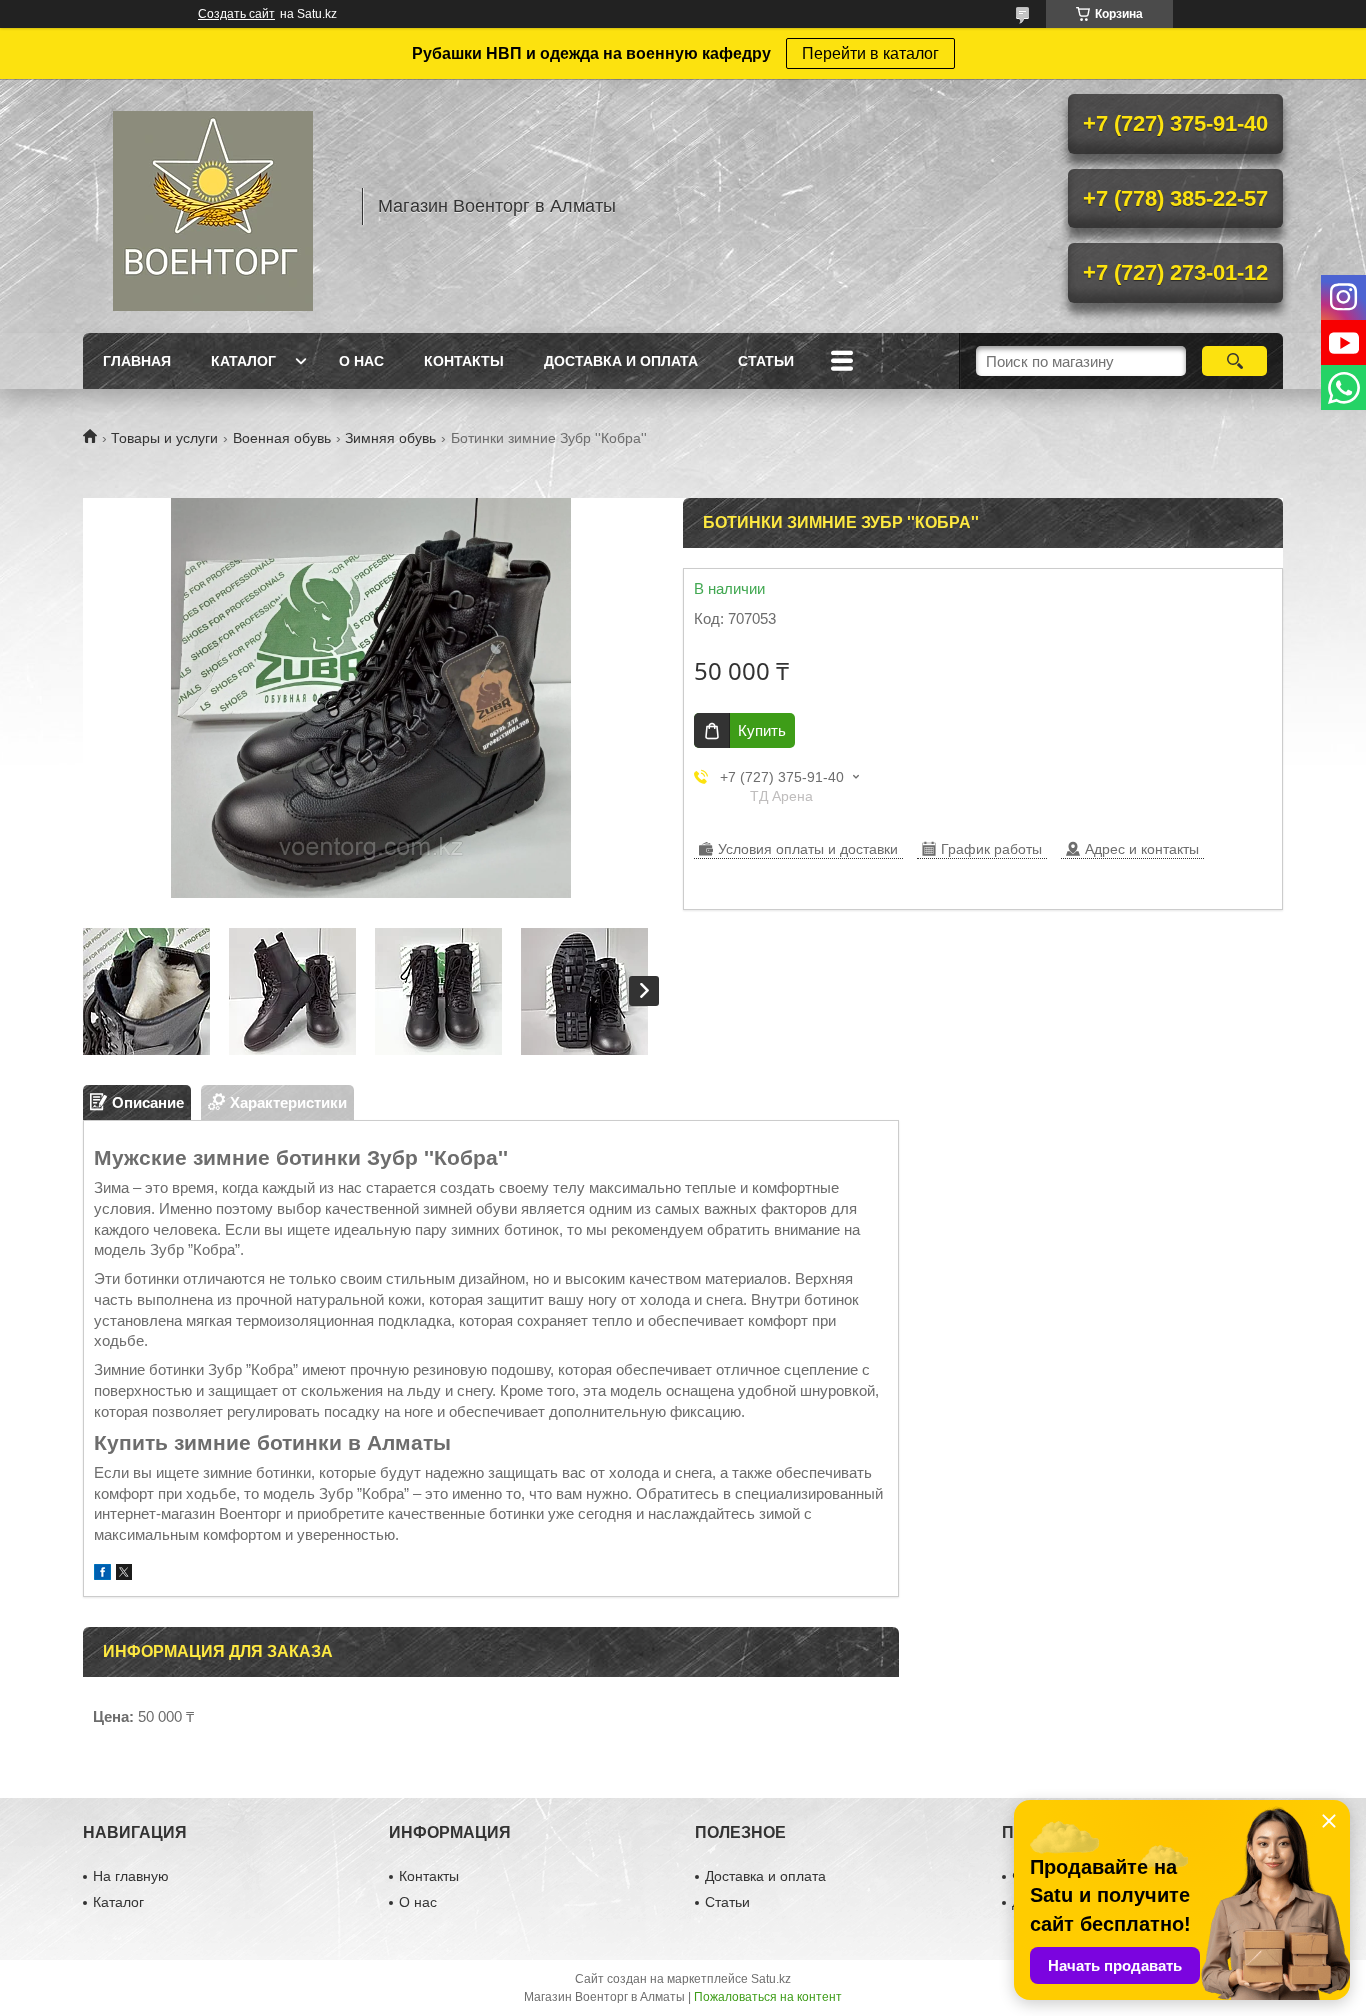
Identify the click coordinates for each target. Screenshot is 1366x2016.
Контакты (464, 361)
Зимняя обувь (390, 438)
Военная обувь (282, 438)
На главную (131, 1876)
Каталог (243, 361)
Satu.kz (771, 1979)
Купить (762, 730)
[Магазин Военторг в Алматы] (213, 206)
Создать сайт (236, 14)
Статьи (766, 361)
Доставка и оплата (621, 361)
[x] (124, 1574)
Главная (137, 361)
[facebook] (102, 1574)
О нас (361, 361)
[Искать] (1234, 361)
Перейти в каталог (870, 53)
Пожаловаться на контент (768, 1997)
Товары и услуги (164, 438)
